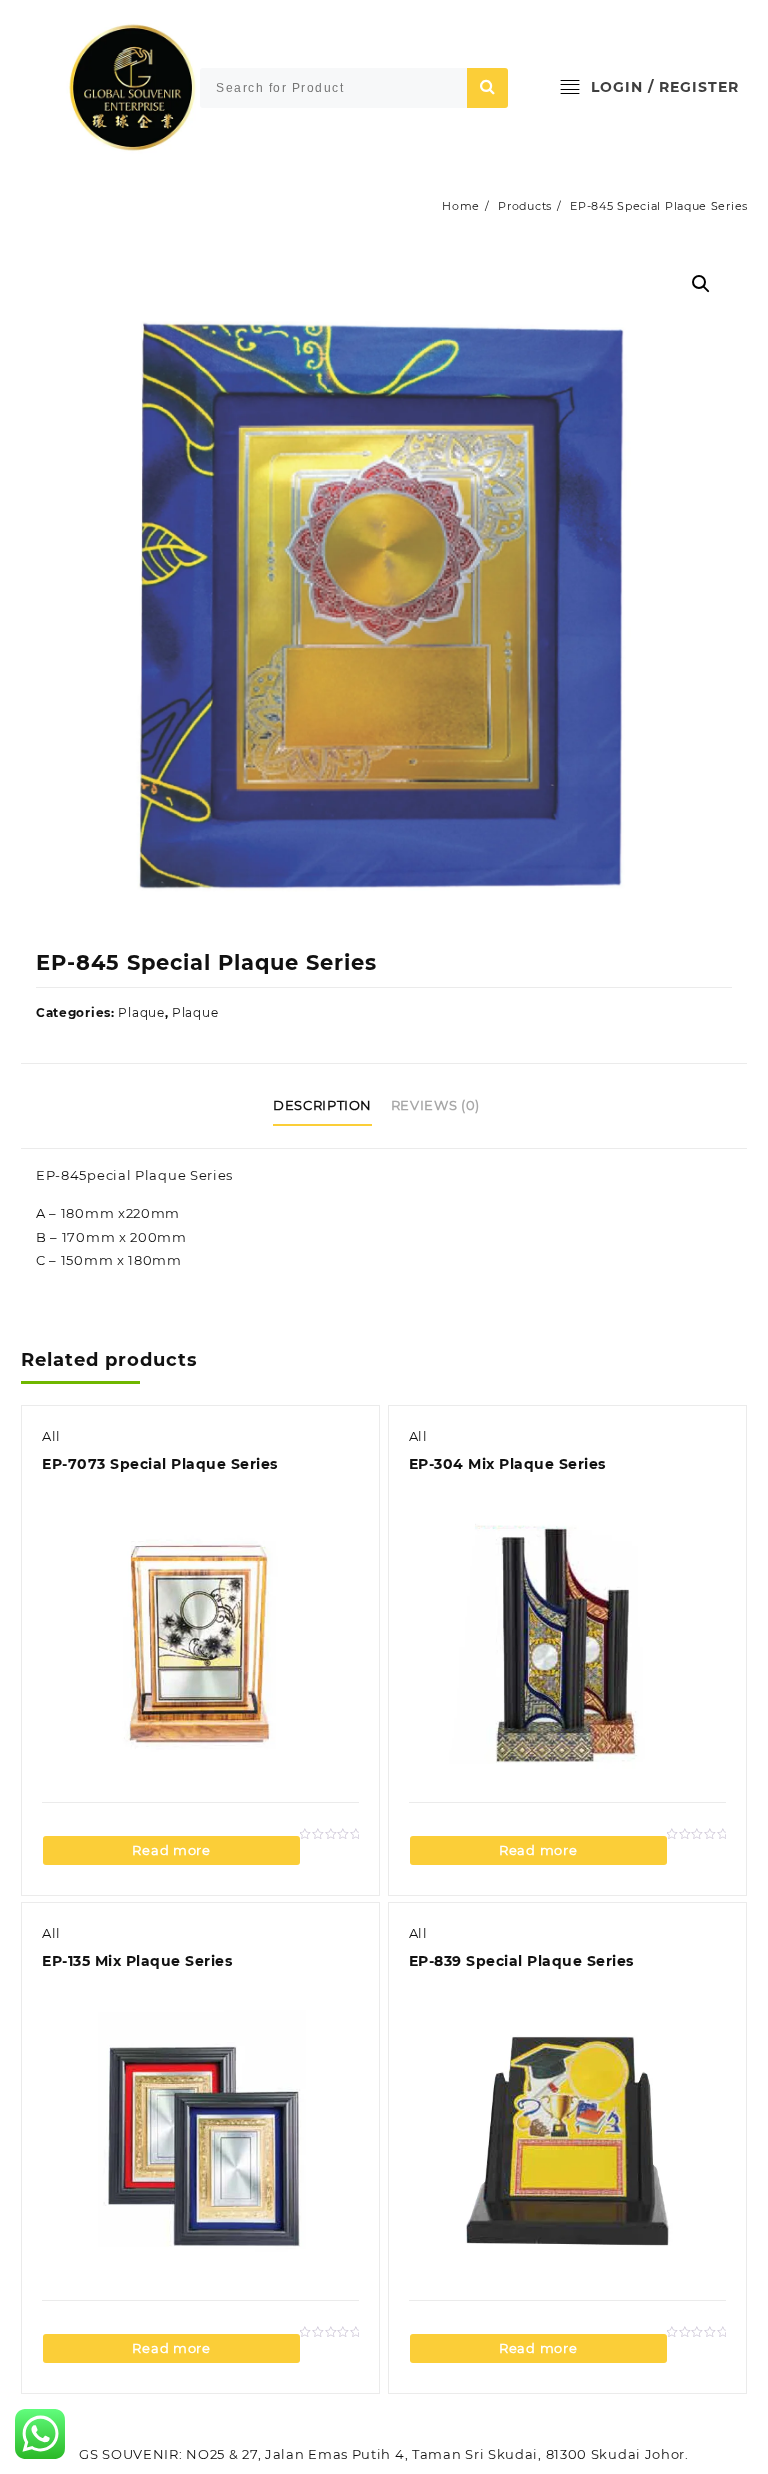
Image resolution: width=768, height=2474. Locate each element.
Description (322, 1105)
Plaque (141, 1012)
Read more (171, 1850)
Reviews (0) (435, 1105)
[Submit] (487, 88)
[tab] (330, 1106)
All (51, 1436)
